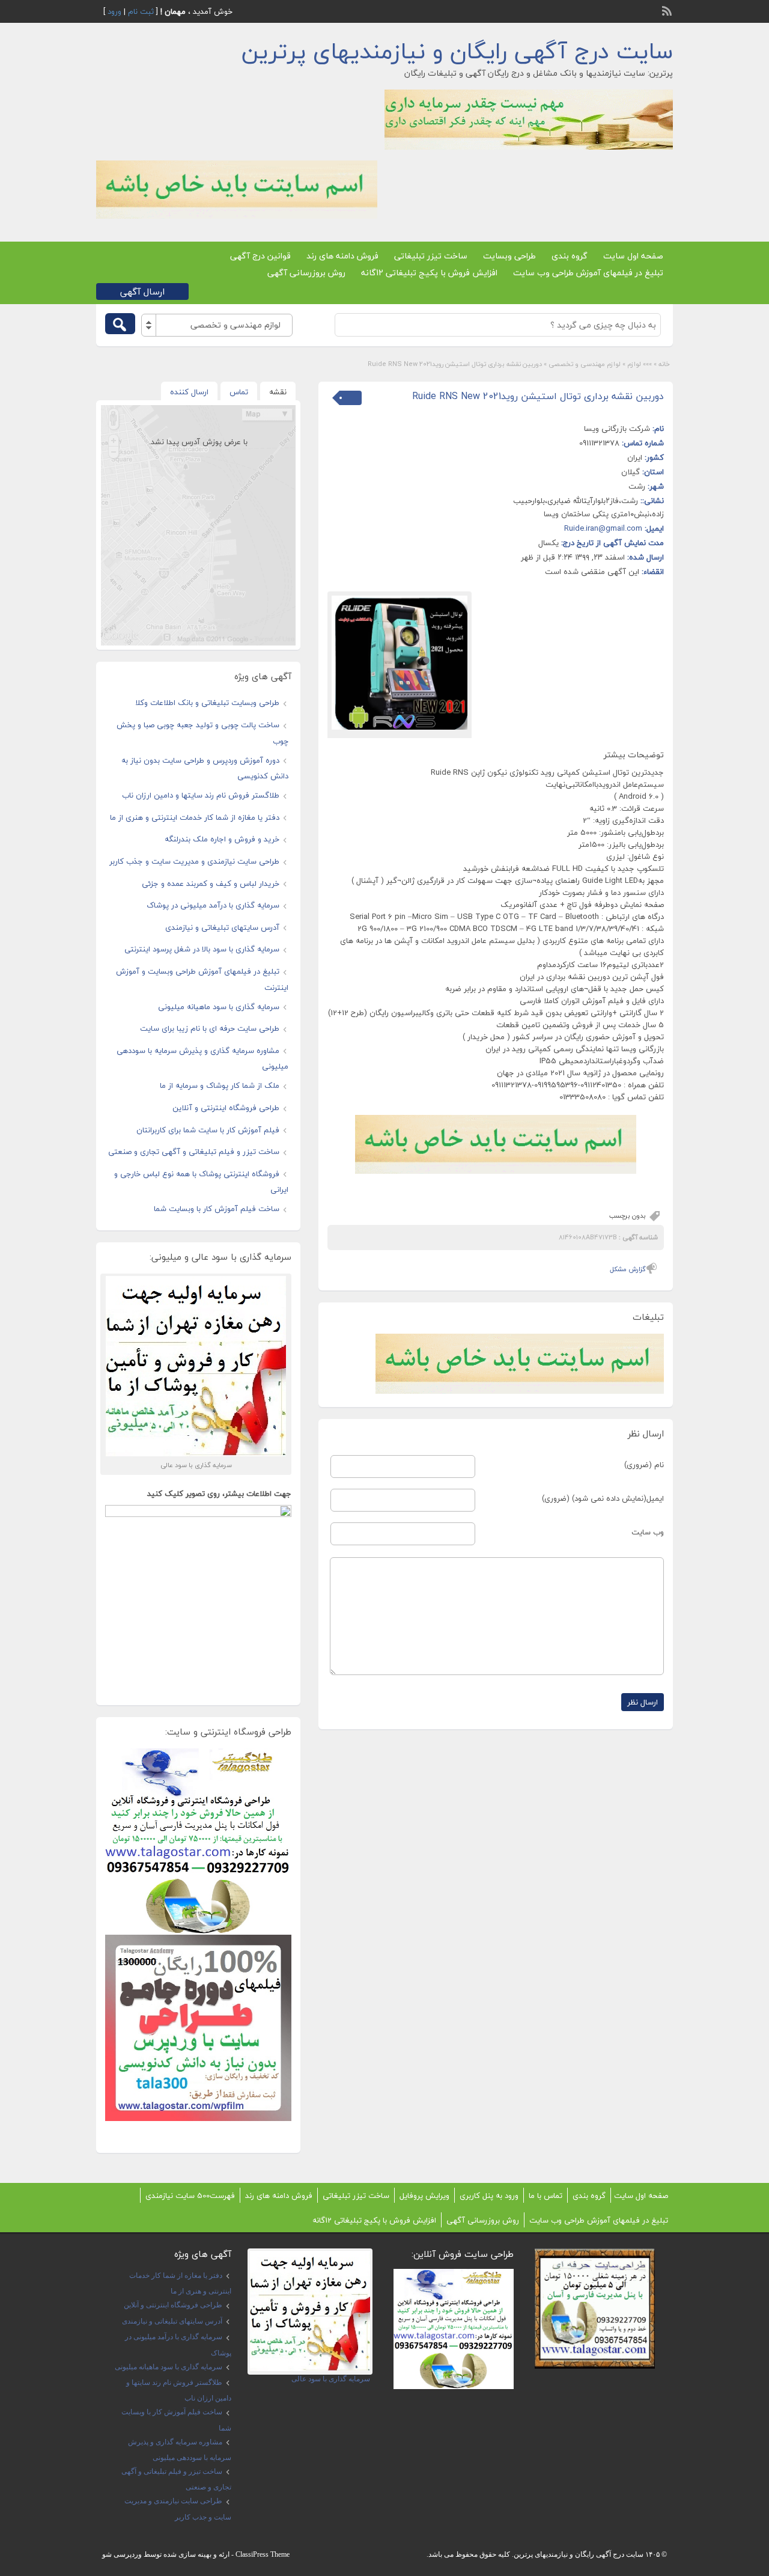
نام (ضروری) (644, 1465)
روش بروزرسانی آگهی (306, 273)
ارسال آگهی (142, 291)
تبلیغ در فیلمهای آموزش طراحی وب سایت (588, 273)
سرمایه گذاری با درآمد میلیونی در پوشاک (213, 905)
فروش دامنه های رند (342, 256)
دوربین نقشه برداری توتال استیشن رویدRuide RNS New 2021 (538, 396)
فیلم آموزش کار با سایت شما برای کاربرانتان (208, 1130)
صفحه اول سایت (633, 256)
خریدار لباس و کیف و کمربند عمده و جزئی (211, 884)
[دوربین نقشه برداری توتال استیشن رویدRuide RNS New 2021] (400, 663)
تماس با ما (546, 2196)
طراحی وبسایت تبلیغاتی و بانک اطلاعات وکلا (207, 703)
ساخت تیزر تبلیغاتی (431, 256)
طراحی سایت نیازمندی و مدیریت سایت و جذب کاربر (194, 861)
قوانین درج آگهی (260, 256)
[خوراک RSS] (668, 10)
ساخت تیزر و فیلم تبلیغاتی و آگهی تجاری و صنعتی (194, 1152)
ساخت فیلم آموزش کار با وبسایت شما (217, 1209)
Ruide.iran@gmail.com (603, 528)
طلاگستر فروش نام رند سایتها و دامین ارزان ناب (201, 795)
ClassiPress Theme (263, 2554)
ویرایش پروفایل (424, 2196)
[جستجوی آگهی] (120, 324)
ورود (114, 11)
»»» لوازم (640, 364)
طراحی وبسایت (509, 256)
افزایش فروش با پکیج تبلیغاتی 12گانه (429, 273)
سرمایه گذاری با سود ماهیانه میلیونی (219, 1007)
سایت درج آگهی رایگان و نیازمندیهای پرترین (457, 51)
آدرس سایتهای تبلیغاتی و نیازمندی (222, 927)
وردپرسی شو (122, 2554)
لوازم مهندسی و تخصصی (585, 364)
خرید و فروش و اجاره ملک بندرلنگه (222, 839)
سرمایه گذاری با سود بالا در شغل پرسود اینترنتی (202, 949)
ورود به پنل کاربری (489, 2196)
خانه (664, 364)
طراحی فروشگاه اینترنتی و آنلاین (226, 1108)
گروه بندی (570, 256)
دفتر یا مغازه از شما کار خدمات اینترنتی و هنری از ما (195, 817)
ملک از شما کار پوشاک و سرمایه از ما (220, 1085)
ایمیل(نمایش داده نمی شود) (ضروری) (603, 1498)
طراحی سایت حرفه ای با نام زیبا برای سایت (210, 1028)
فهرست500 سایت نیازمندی (190, 2196)
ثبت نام (141, 11)
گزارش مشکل (628, 1269)
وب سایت (648, 1532)
